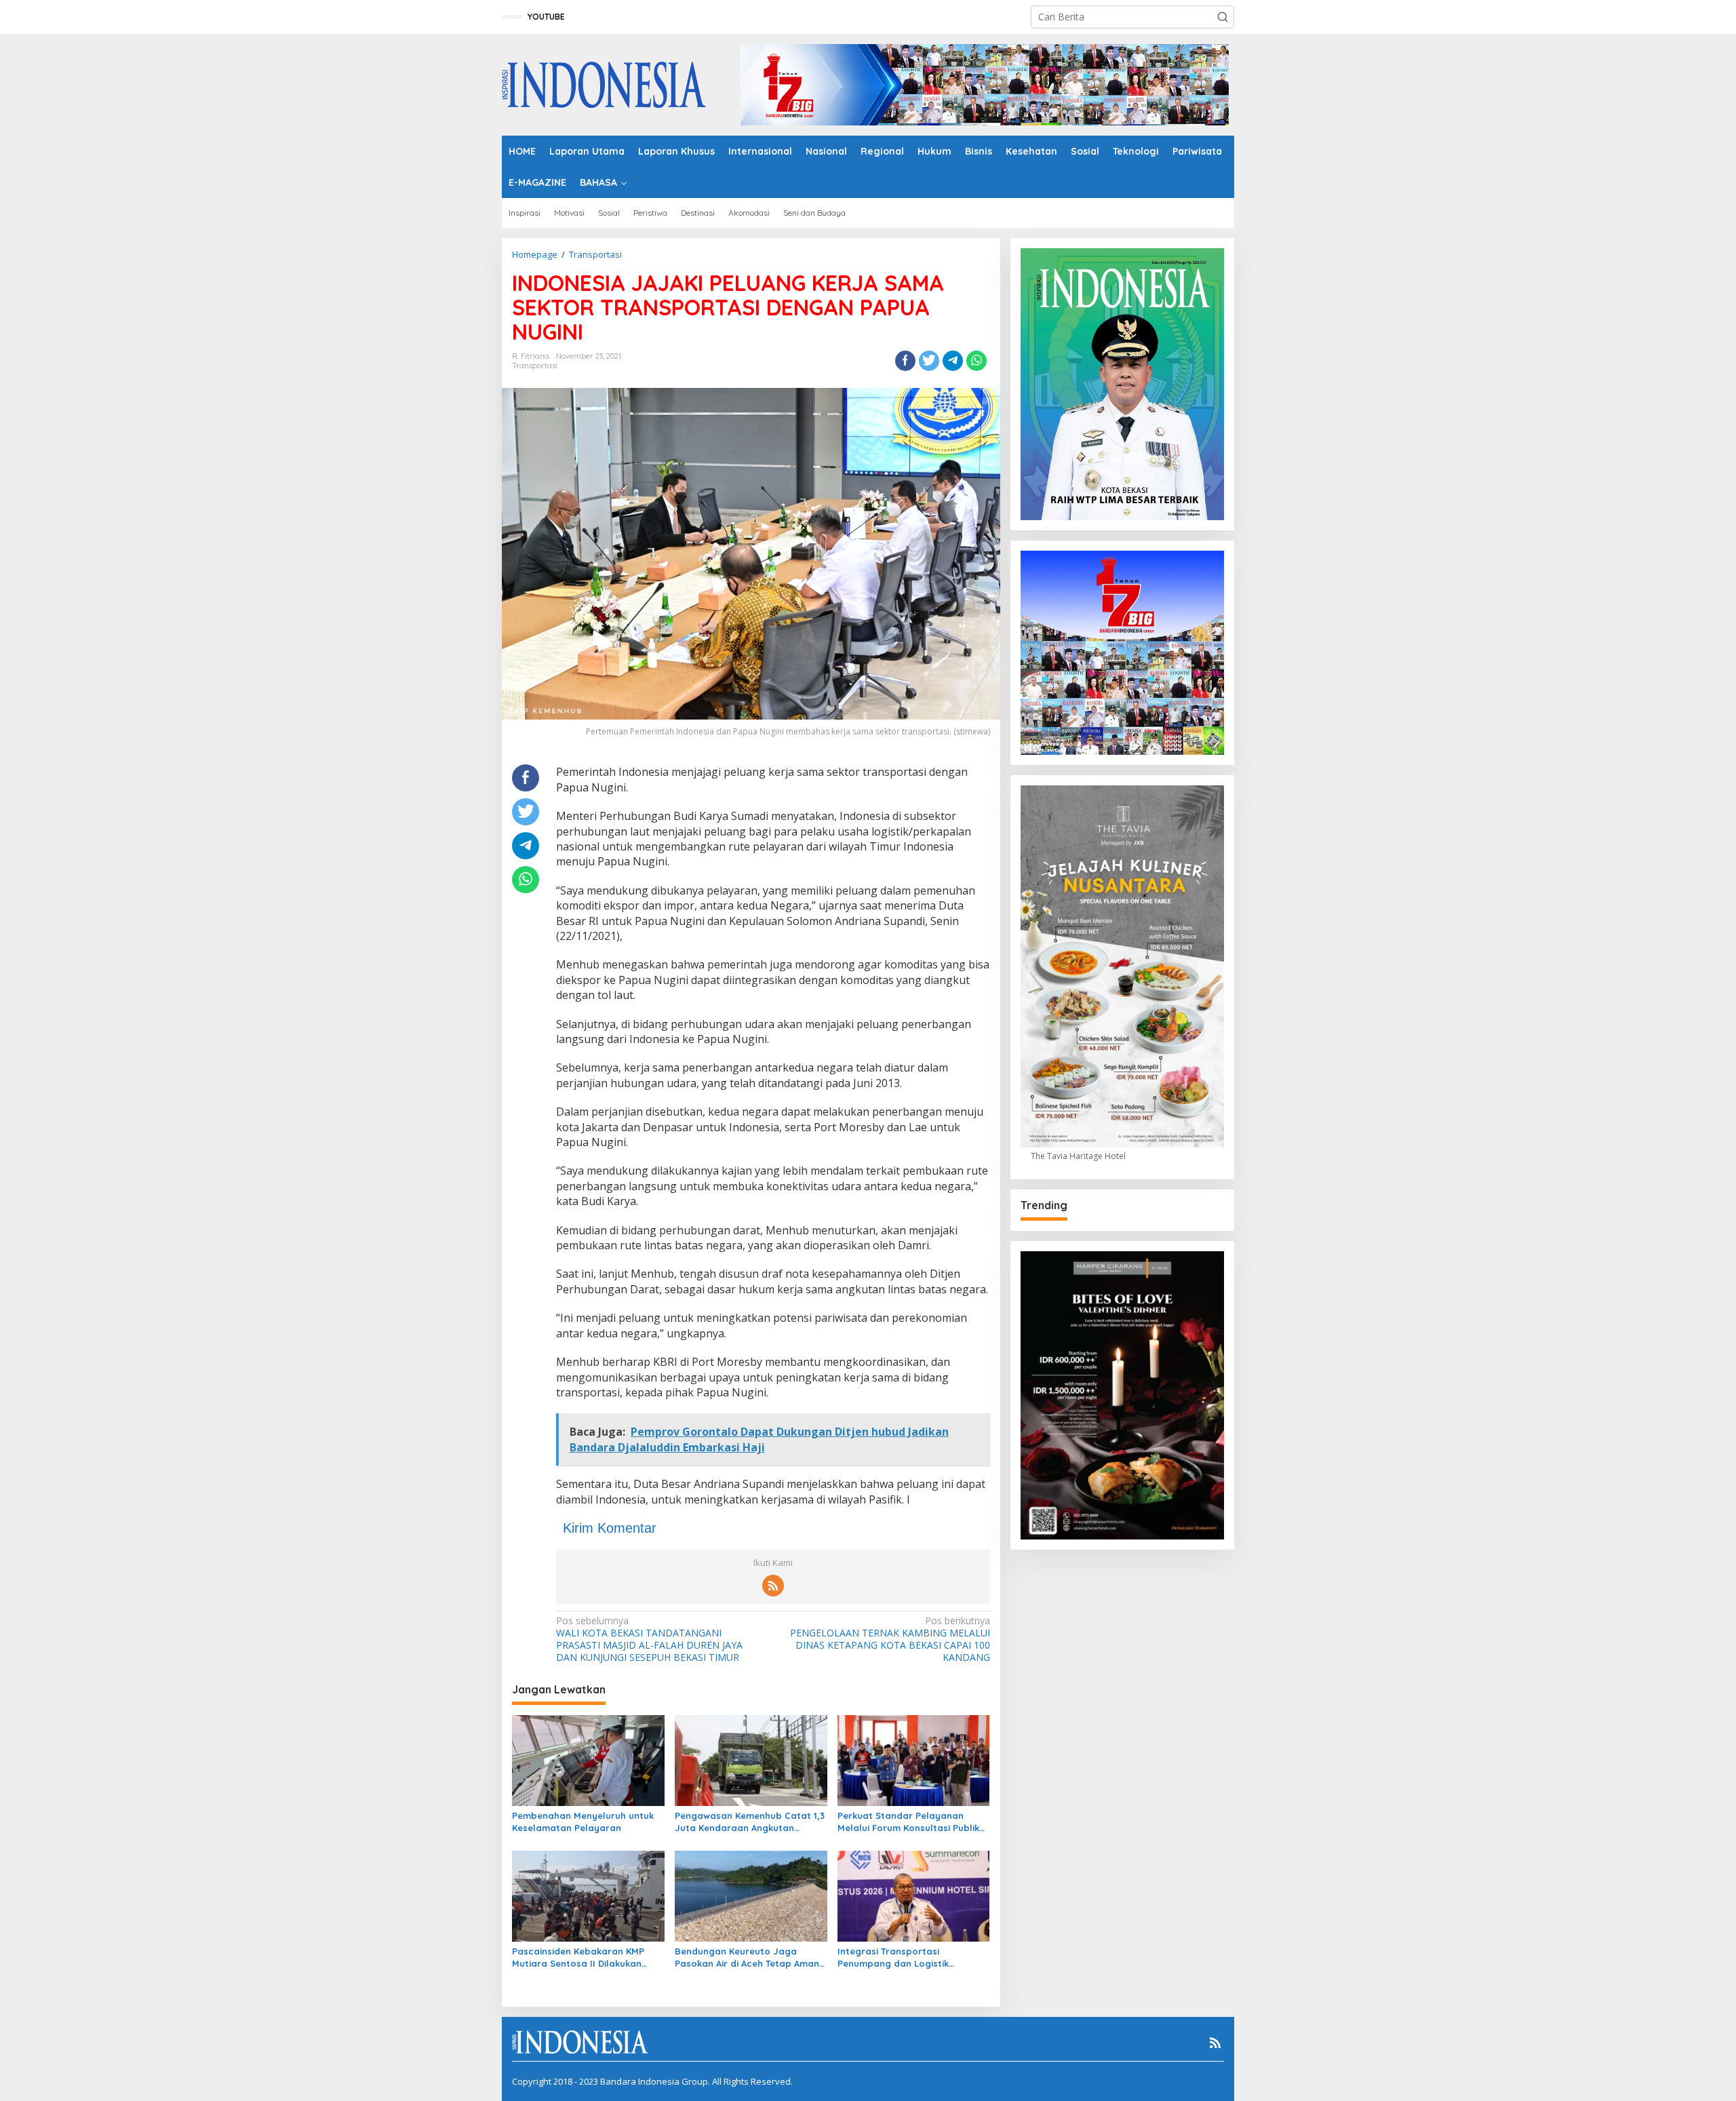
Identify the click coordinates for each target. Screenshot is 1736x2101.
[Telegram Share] (953, 361)
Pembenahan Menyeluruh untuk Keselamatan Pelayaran (583, 1822)
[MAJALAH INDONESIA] (604, 84)
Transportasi (535, 366)
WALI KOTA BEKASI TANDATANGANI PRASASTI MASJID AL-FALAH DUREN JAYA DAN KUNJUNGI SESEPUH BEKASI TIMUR (649, 1639)
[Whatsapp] (976, 361)
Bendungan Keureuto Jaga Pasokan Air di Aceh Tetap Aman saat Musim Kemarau (747, 1958)
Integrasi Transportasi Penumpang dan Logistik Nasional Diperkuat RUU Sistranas (893, 1958)
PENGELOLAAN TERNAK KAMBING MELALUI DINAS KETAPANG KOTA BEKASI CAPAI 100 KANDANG (890, 1639)
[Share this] (905, 361)
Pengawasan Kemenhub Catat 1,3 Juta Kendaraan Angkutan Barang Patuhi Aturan (750, 1822)
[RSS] (773, 1586)
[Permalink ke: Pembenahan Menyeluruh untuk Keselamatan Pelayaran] (588, 1760)
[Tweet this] (929, 361)
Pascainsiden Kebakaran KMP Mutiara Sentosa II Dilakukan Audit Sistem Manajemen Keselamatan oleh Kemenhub (578, 1958)
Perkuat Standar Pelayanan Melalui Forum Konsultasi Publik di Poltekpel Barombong (908, 1822)
